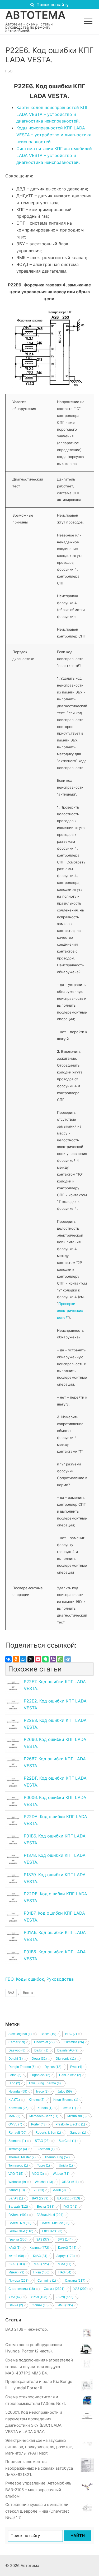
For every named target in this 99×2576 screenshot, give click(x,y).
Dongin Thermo (22, 2067)
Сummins (47, 2281)
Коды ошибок (30, 1979)
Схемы (54, 2289)
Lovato (69, 2108)
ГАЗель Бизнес (55, 2223)
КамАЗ (67, 2248)
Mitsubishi (77, 2116)
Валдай (18, 2207)
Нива (41, 2272)
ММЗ (65, 2264)
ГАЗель (18, 2215)
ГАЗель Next (50, 2215)
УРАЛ (39, 2297)
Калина (39, 2248)
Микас (16, 2272)
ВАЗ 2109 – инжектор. (27, 2329)
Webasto (17, 2182)
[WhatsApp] (60, 1659)
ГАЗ (70, 2207)
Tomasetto (18, 2165)
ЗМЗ (65, 2239)
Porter (39, 2124)
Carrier (17, 2042)
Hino (14, 2083)
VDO (38, 2174)
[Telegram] (68, 1659)
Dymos (53, 2067)
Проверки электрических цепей (70, 1311)
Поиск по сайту (52, 5)
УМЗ (15, 2297)
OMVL (15, 2124)
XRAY (70, 2182)
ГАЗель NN (20, 2223)
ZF (39, 2190)
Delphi (16, 2059)
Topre (43, 2165)
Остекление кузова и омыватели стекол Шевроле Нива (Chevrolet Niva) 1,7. (37, 2511)
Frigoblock (40, 2075)
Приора (18, 2281)
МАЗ (41, 2264)
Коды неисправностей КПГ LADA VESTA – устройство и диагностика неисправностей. (54, 135)
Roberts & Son (48, 2133)
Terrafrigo (18, 2149)
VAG (16, 2174)
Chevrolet (44, 2042)
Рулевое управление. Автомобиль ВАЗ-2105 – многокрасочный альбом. (38, 2490)
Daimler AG (68, 2050)
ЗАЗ (43, 2239)
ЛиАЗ (17, 2264)
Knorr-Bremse (66, 2100)
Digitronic (66, 2059)
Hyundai (18, 2092)
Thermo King (57, 2157)
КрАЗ (40, 2256)
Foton (15, 2075)
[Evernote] (45, 1659)
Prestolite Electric (70, 2124)
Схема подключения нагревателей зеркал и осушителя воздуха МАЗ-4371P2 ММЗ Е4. (39, 2367)
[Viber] (53, 1659)
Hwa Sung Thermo (45, 2083)
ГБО (9, 71)
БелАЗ (16, 2198)
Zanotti (17, 2190)
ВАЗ (11, 1993)
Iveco (42, 2092)
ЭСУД (65, 2297)
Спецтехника (22, 2289)
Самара (75, 2281)
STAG (42, 2141)
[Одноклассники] (16, 1659)
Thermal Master (22, 2157)
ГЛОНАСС (52, 2231)
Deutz (39, 2059)
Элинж (40, 2305)
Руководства (60, 1979)
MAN (14, 2116)
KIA (14, 2100)
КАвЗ (15, 2248)
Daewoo (17, 2050)
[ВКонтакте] (8, 1659)
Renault (17, 2133)
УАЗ (81, 2289)
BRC (71, 2034)
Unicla (66, 2165)
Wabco (61, 2174)
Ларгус (65, 2256)
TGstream (45, 2149)
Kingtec (37, 2100)
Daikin (41, 2050)
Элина (16, 2305)
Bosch (48, 2034)
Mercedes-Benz (44, 2116)
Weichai (44, 2182)
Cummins (74, 2042)
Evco (76, 2067)
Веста (28, 1993)
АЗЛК (59, 2190)
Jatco (65, 2092)
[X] (31, 1659)
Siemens (17, 2141)
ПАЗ (65, 2272)
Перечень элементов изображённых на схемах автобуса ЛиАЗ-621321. (39, 2468)
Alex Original (20, 2034)
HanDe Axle (70, 2075)
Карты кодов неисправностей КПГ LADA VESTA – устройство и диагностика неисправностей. (52, 114)
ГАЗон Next (21, 2231)
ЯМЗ (65, 2305)
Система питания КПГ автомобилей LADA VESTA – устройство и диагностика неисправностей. (54, 155)
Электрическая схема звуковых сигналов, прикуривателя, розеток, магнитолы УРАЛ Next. (39, 2447)
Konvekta (18, 2108)
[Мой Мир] (23, 1659)
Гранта (18, 2239)
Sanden (78, 2133)
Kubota (45, 2108)
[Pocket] (38, 1659)
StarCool (67, 2141)
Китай (16, 2256)
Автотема (35, 15)
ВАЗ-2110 (69, 2198)
